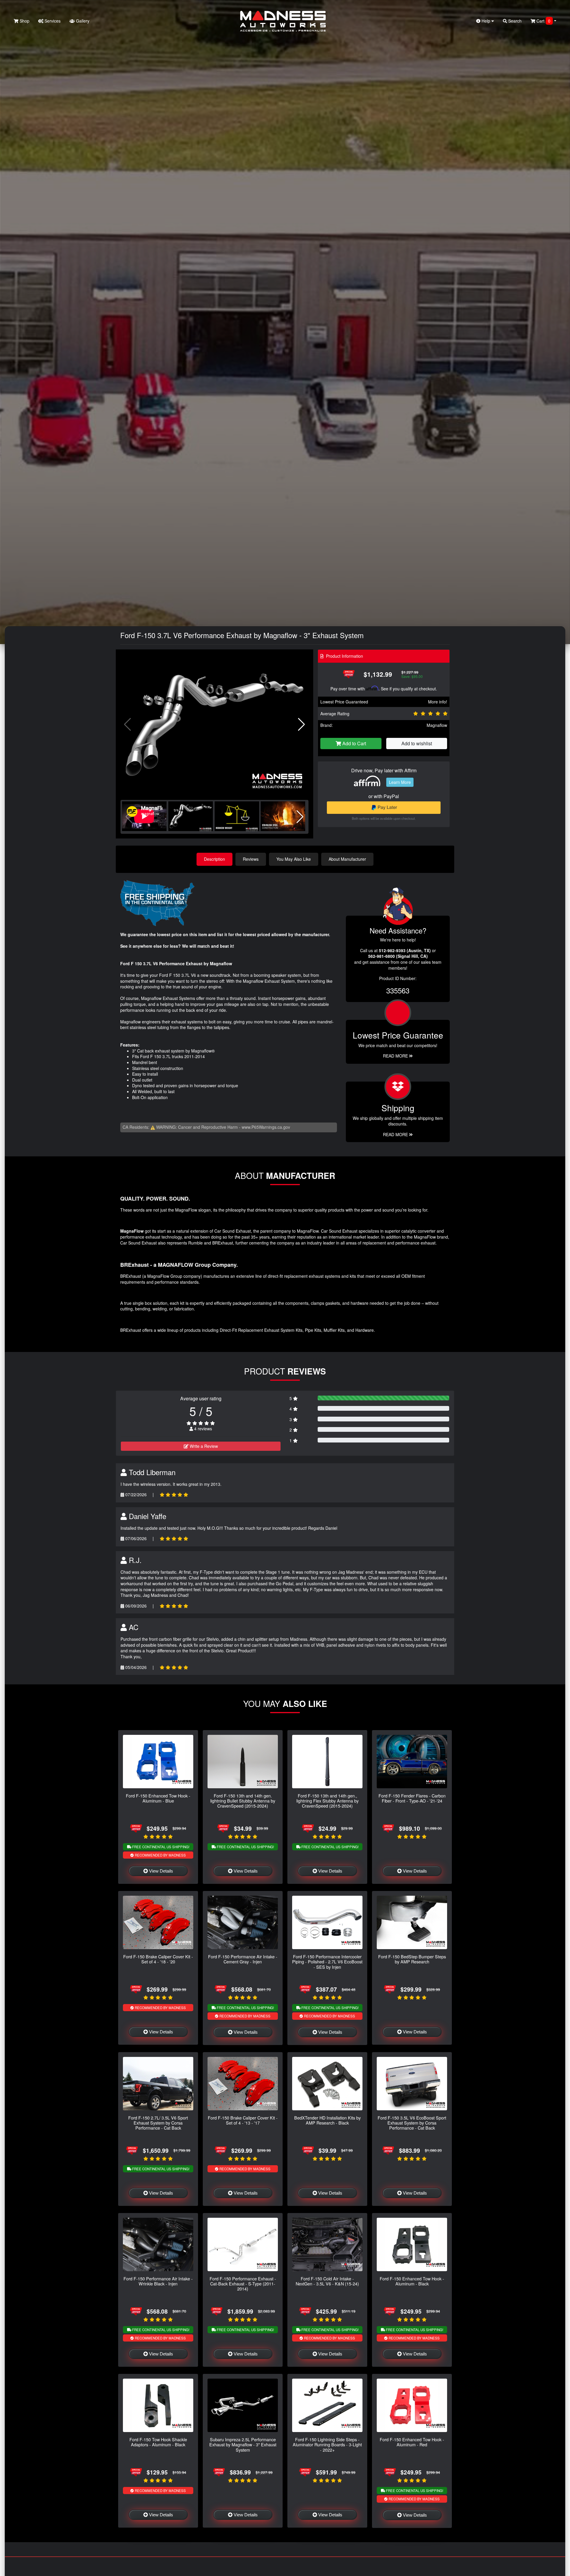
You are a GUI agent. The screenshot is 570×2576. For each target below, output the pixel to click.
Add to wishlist (417, 743)
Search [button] (514, 21)
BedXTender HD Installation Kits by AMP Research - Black (327, 2120)
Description (214, 859)
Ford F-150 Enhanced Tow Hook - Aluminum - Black (412, 2281)
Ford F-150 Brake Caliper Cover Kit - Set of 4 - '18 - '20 (158, 1959)
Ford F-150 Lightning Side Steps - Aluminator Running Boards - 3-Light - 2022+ (327, 2445)
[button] (301, 725)
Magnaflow (437, 725)
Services (52, 21)
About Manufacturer (347, 859)
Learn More (400, 782)
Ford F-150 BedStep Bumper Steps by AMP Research (412, 1959)
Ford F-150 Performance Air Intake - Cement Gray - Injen (243, 1959)
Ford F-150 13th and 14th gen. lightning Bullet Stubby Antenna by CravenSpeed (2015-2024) (243, 1801)
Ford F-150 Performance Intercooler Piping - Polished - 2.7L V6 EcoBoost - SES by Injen (327, 1962)
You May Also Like (294, 859)
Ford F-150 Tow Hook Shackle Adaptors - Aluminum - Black (158, 2442)
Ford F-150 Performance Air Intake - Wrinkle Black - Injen (158, 2281)
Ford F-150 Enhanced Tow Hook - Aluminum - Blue (158, 1798)
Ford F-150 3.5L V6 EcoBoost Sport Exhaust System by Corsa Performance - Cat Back (412, 2123)
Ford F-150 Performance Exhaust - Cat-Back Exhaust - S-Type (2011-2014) (243, 2284)
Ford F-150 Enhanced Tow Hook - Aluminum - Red (412, 2442)
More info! (438, 702)
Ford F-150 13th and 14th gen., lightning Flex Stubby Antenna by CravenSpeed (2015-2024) (327, 1801)
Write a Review (203, 1446)
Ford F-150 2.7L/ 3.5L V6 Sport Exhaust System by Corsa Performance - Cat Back (158, 2123)
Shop (24, 21)
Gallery (82, 21)
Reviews (251, 859)
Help (486, 21)
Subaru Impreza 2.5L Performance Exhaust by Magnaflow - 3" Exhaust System (243, 2445)
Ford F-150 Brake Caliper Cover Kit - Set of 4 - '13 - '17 (243, 2120)
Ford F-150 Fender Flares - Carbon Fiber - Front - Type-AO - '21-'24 (412, 1798)
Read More (396, 1056)
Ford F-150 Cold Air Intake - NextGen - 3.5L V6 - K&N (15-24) (327, 2281)
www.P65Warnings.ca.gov (266, 1127)
